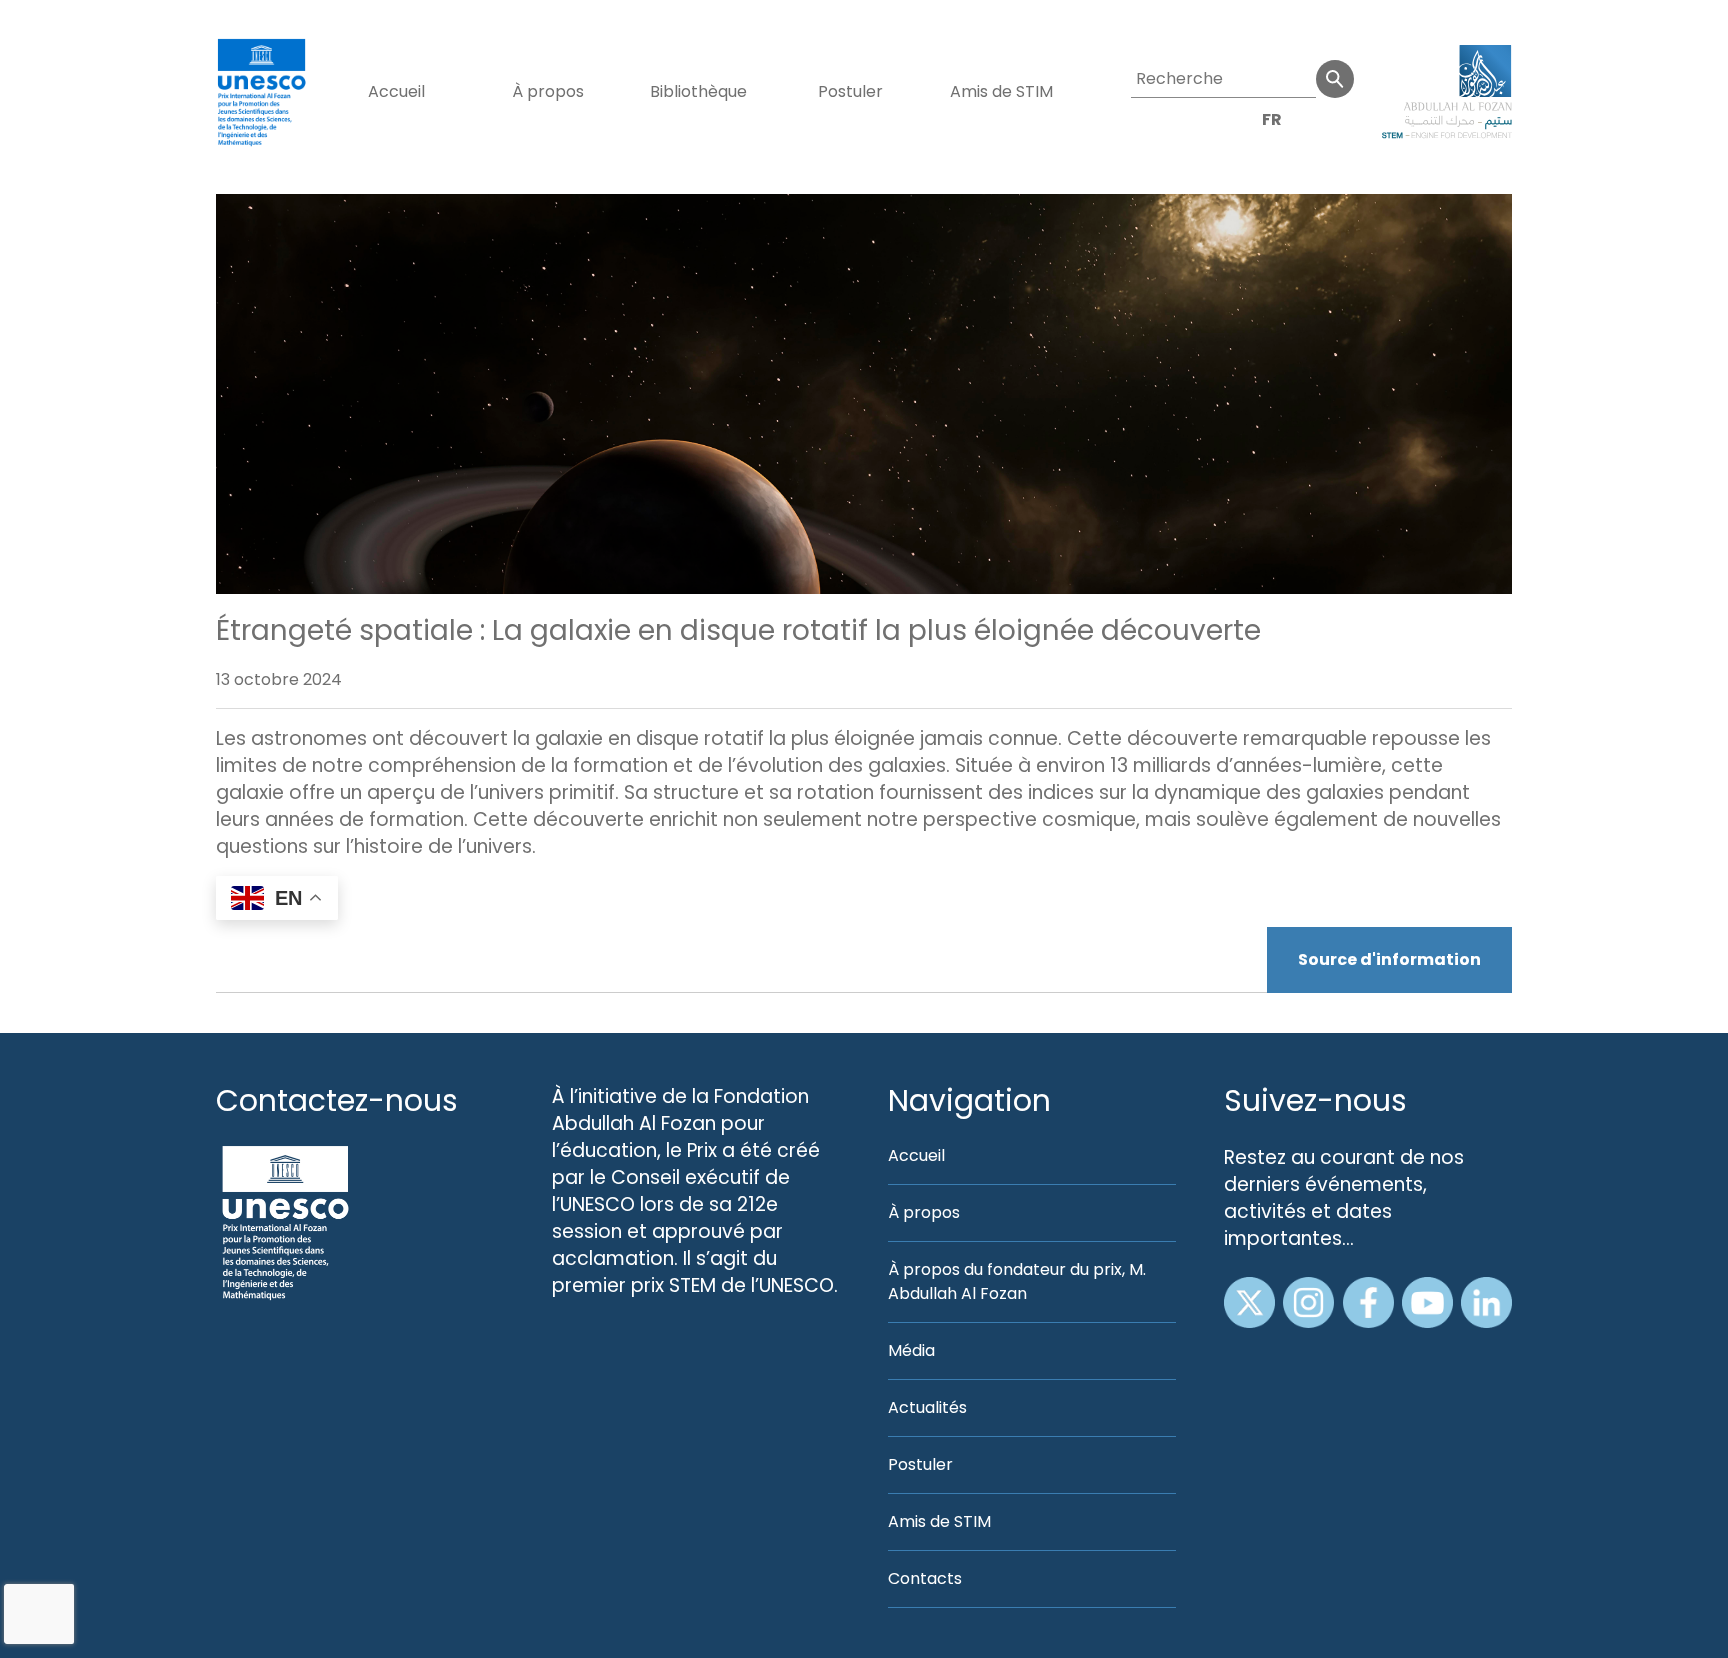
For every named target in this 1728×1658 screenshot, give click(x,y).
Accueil (396, 91)
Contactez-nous (337, 1100)
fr (1272, 119)
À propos (548, 91)
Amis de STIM (1001, 91)
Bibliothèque (698, 91)
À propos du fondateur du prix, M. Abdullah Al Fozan (1017, 1281)
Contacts (925, 1578)
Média (911, 1350)
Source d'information (1389, 959)
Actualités (927, 1407)
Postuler (850, 91)
